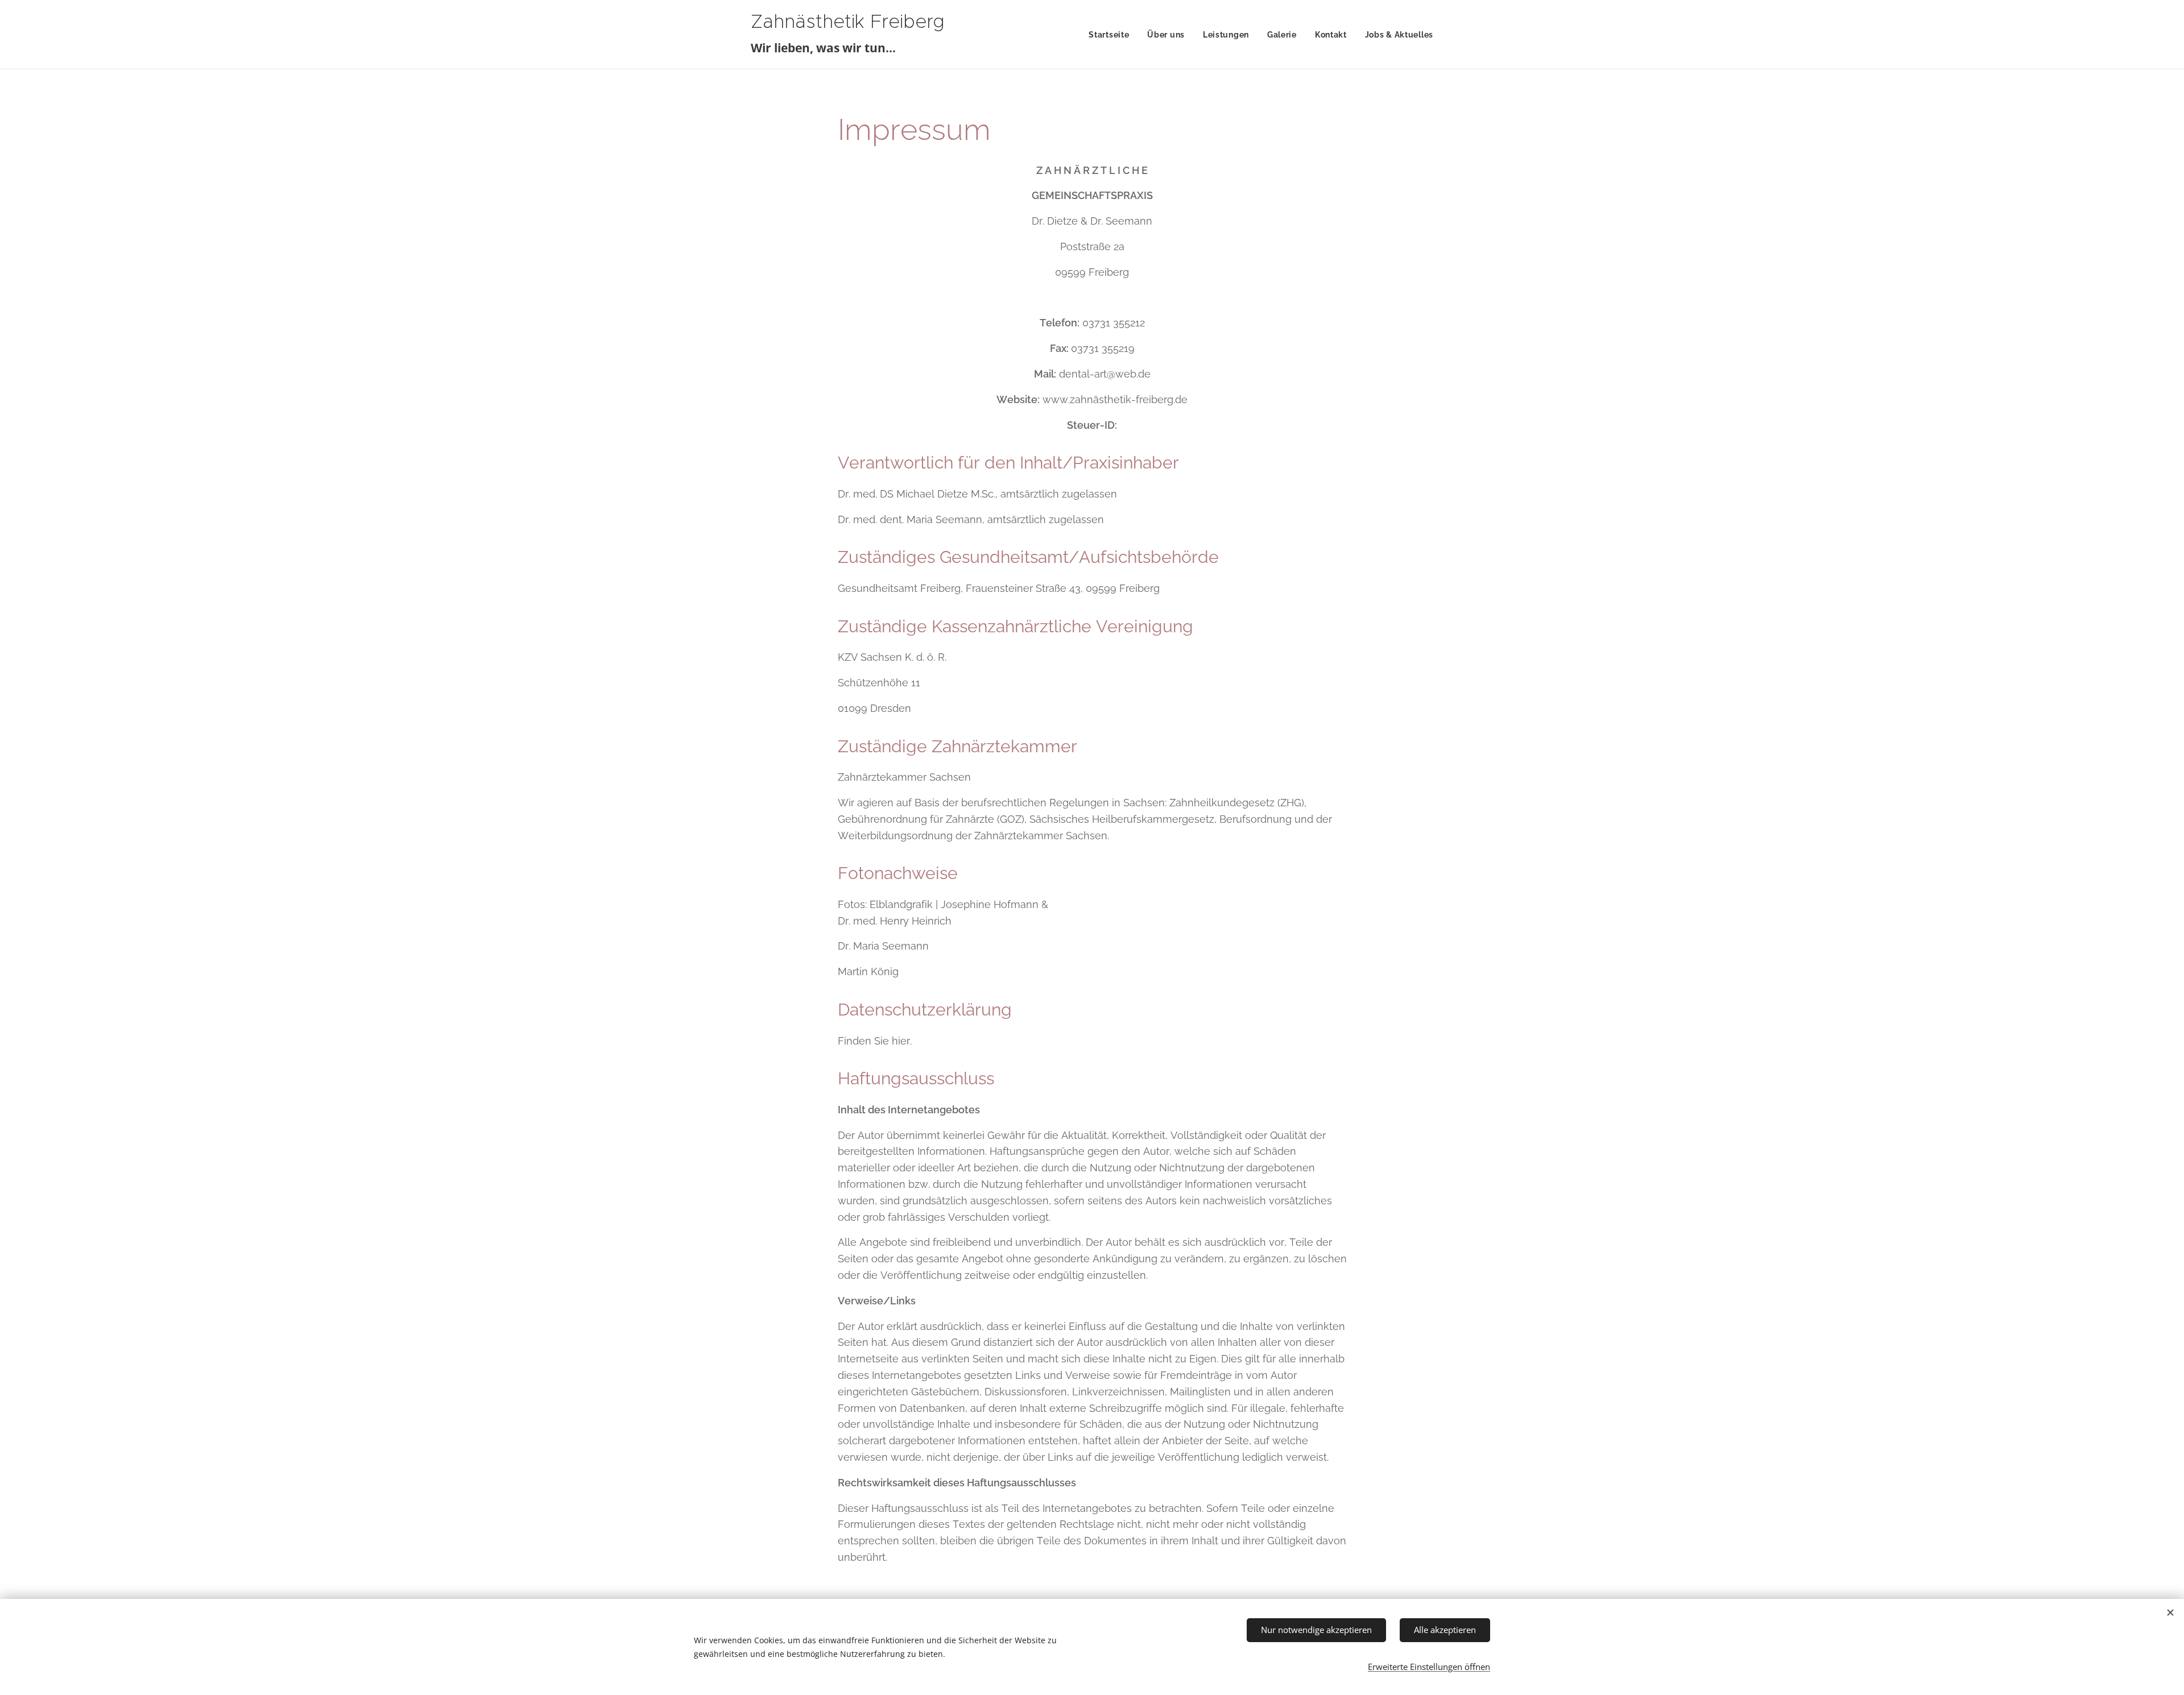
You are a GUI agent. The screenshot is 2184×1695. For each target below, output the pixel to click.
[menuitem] (1112, 35)
